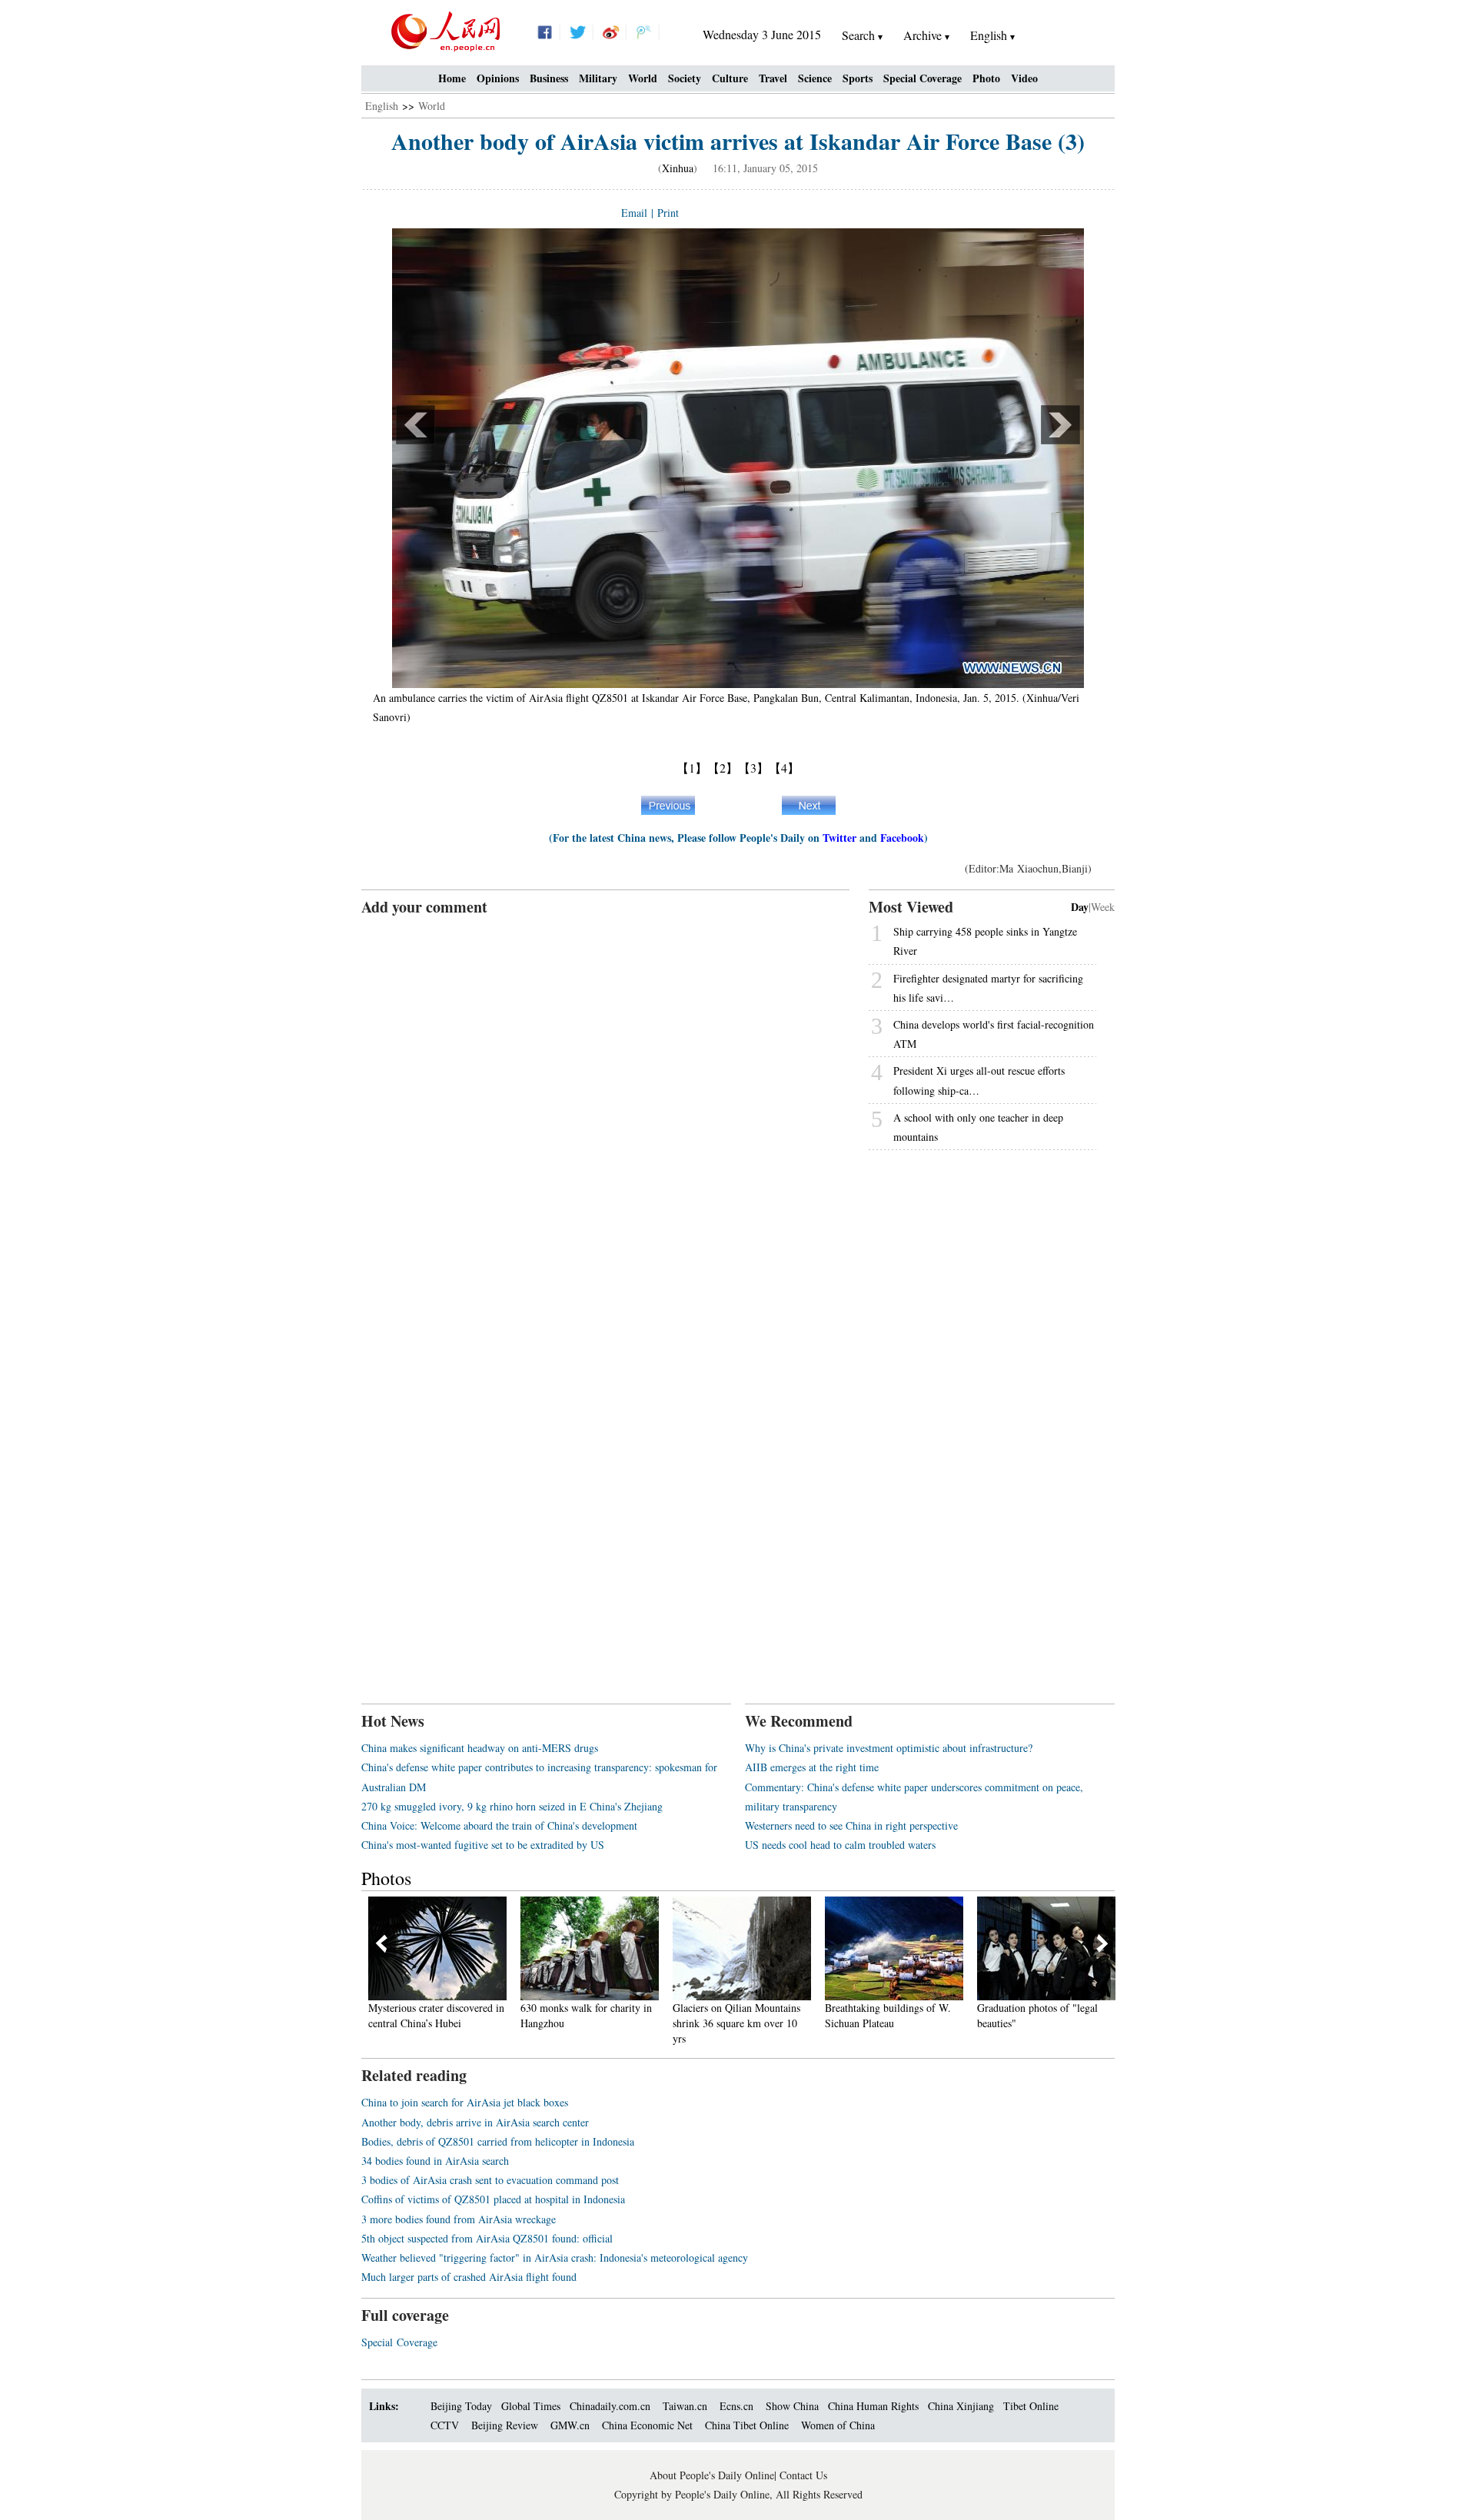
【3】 (753, 768)
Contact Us (803, 2475)
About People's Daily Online (712, 2475)
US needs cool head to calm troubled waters (840, 1845)
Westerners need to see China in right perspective (851, 1825)
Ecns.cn (736, 2406)
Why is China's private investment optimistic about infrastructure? (889, 1748)
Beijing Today (461, 2406)
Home (452, 78)
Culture (730, 78)
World (643, 78)
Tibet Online (1031, 2406)
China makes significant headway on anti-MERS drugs (480, 1748)
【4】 (784, 768)
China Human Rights (873, 2406)
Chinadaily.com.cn (610, 2406)
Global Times (531, 2406)
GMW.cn (572, 2425)
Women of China (838, 2425)
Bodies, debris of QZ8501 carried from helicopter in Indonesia (498, 2141)
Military (598, 78)
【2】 (723, 768)
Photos (386, 1878)
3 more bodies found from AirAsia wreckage (459, 2219)
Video (1024, 78)
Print (668, 213)
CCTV (445, 2425)
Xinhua (678, 168)
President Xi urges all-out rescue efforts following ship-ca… (979, 1080)
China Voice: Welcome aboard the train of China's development (499, 1825)
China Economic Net (647, 2425)
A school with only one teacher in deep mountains (978, 1127)
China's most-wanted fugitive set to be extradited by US (483, 1845)
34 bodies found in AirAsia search (435, 2161)
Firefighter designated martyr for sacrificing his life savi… (988, 988)
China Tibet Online (747, 2425)
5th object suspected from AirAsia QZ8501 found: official (487, 2238)
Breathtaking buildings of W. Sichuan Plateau (844, 2015)
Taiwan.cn (685, 2406)
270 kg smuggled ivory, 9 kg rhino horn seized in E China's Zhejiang (512, 1806)
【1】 (692, 768)
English (382, 106)
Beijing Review (505, 2425)
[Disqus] (605, 1110)
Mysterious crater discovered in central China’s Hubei (392, 2015)
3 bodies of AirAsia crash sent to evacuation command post (490, 2180)
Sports (858, 78)
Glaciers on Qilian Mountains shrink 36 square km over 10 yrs (693, 2023)
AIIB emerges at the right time (812, 1767)
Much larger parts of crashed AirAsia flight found (469, 2277)
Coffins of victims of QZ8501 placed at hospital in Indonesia (493, 2199)
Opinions (498, 78)
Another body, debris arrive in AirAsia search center (475, 2122)
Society (685, 78)
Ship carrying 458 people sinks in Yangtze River (985, 941)
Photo (986, 78)
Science (815, 78)
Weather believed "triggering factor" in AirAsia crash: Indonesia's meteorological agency (555, 2257)
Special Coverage (922, 78)
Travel (773, 78)
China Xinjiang (961, 2406)
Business (549, 78)
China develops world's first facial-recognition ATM (994, 1034)
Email (634, 213)
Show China (792, 2406)
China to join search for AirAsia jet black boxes (465, 2102)
